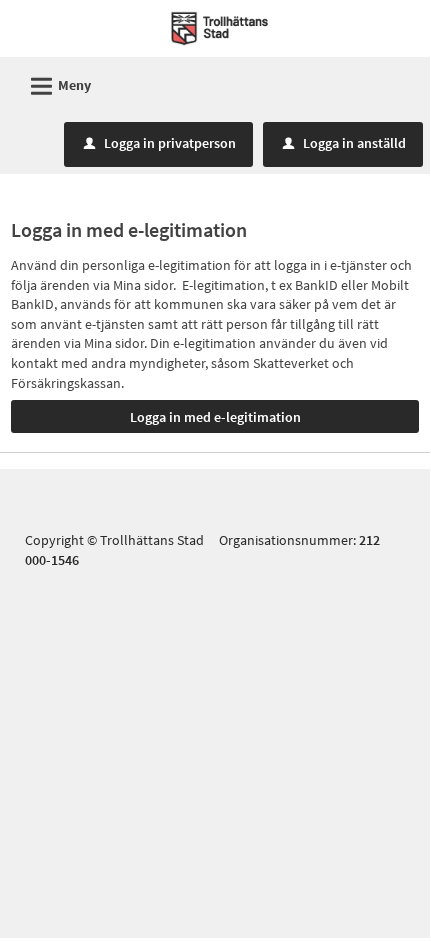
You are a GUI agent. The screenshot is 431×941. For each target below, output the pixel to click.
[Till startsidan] (220, 27)
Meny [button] (58, 86)
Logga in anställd (344, 143)
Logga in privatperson (160, 143)
